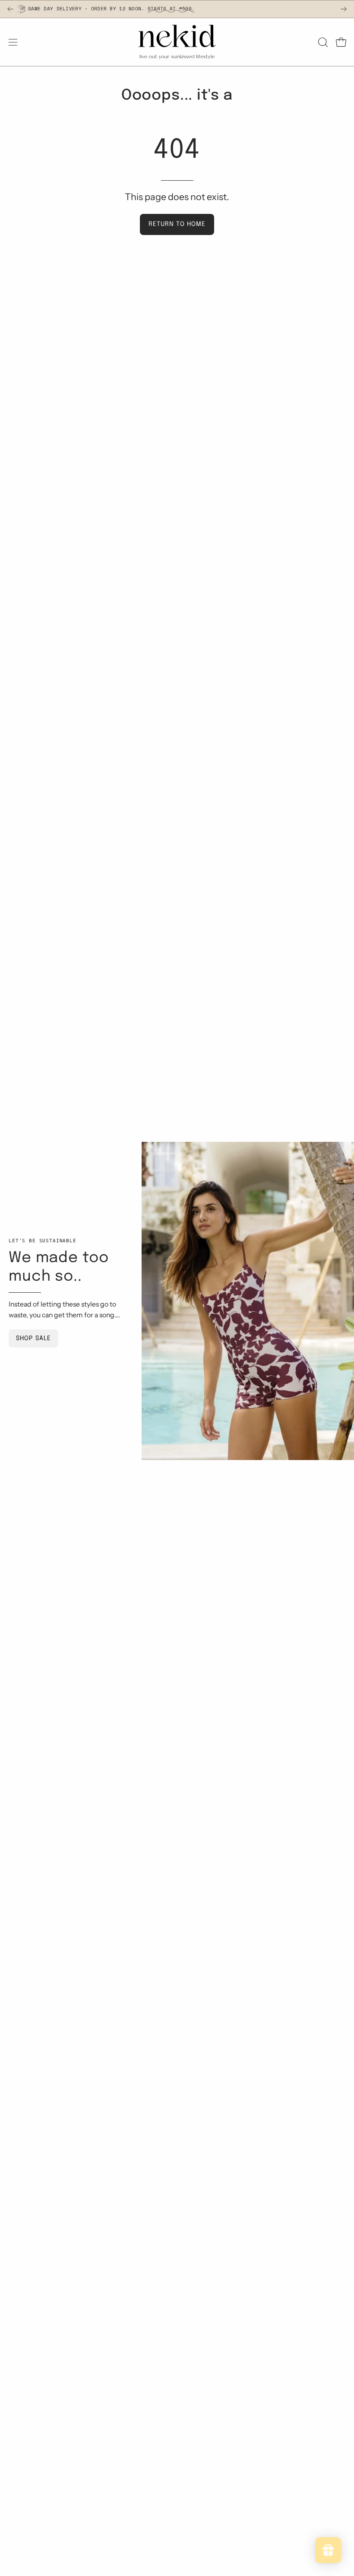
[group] (177, 9)
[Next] (344, 9)
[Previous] (10, 9)
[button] (322, 42)
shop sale (33, 1338)
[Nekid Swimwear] (177, 42)
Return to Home (177, 224)
